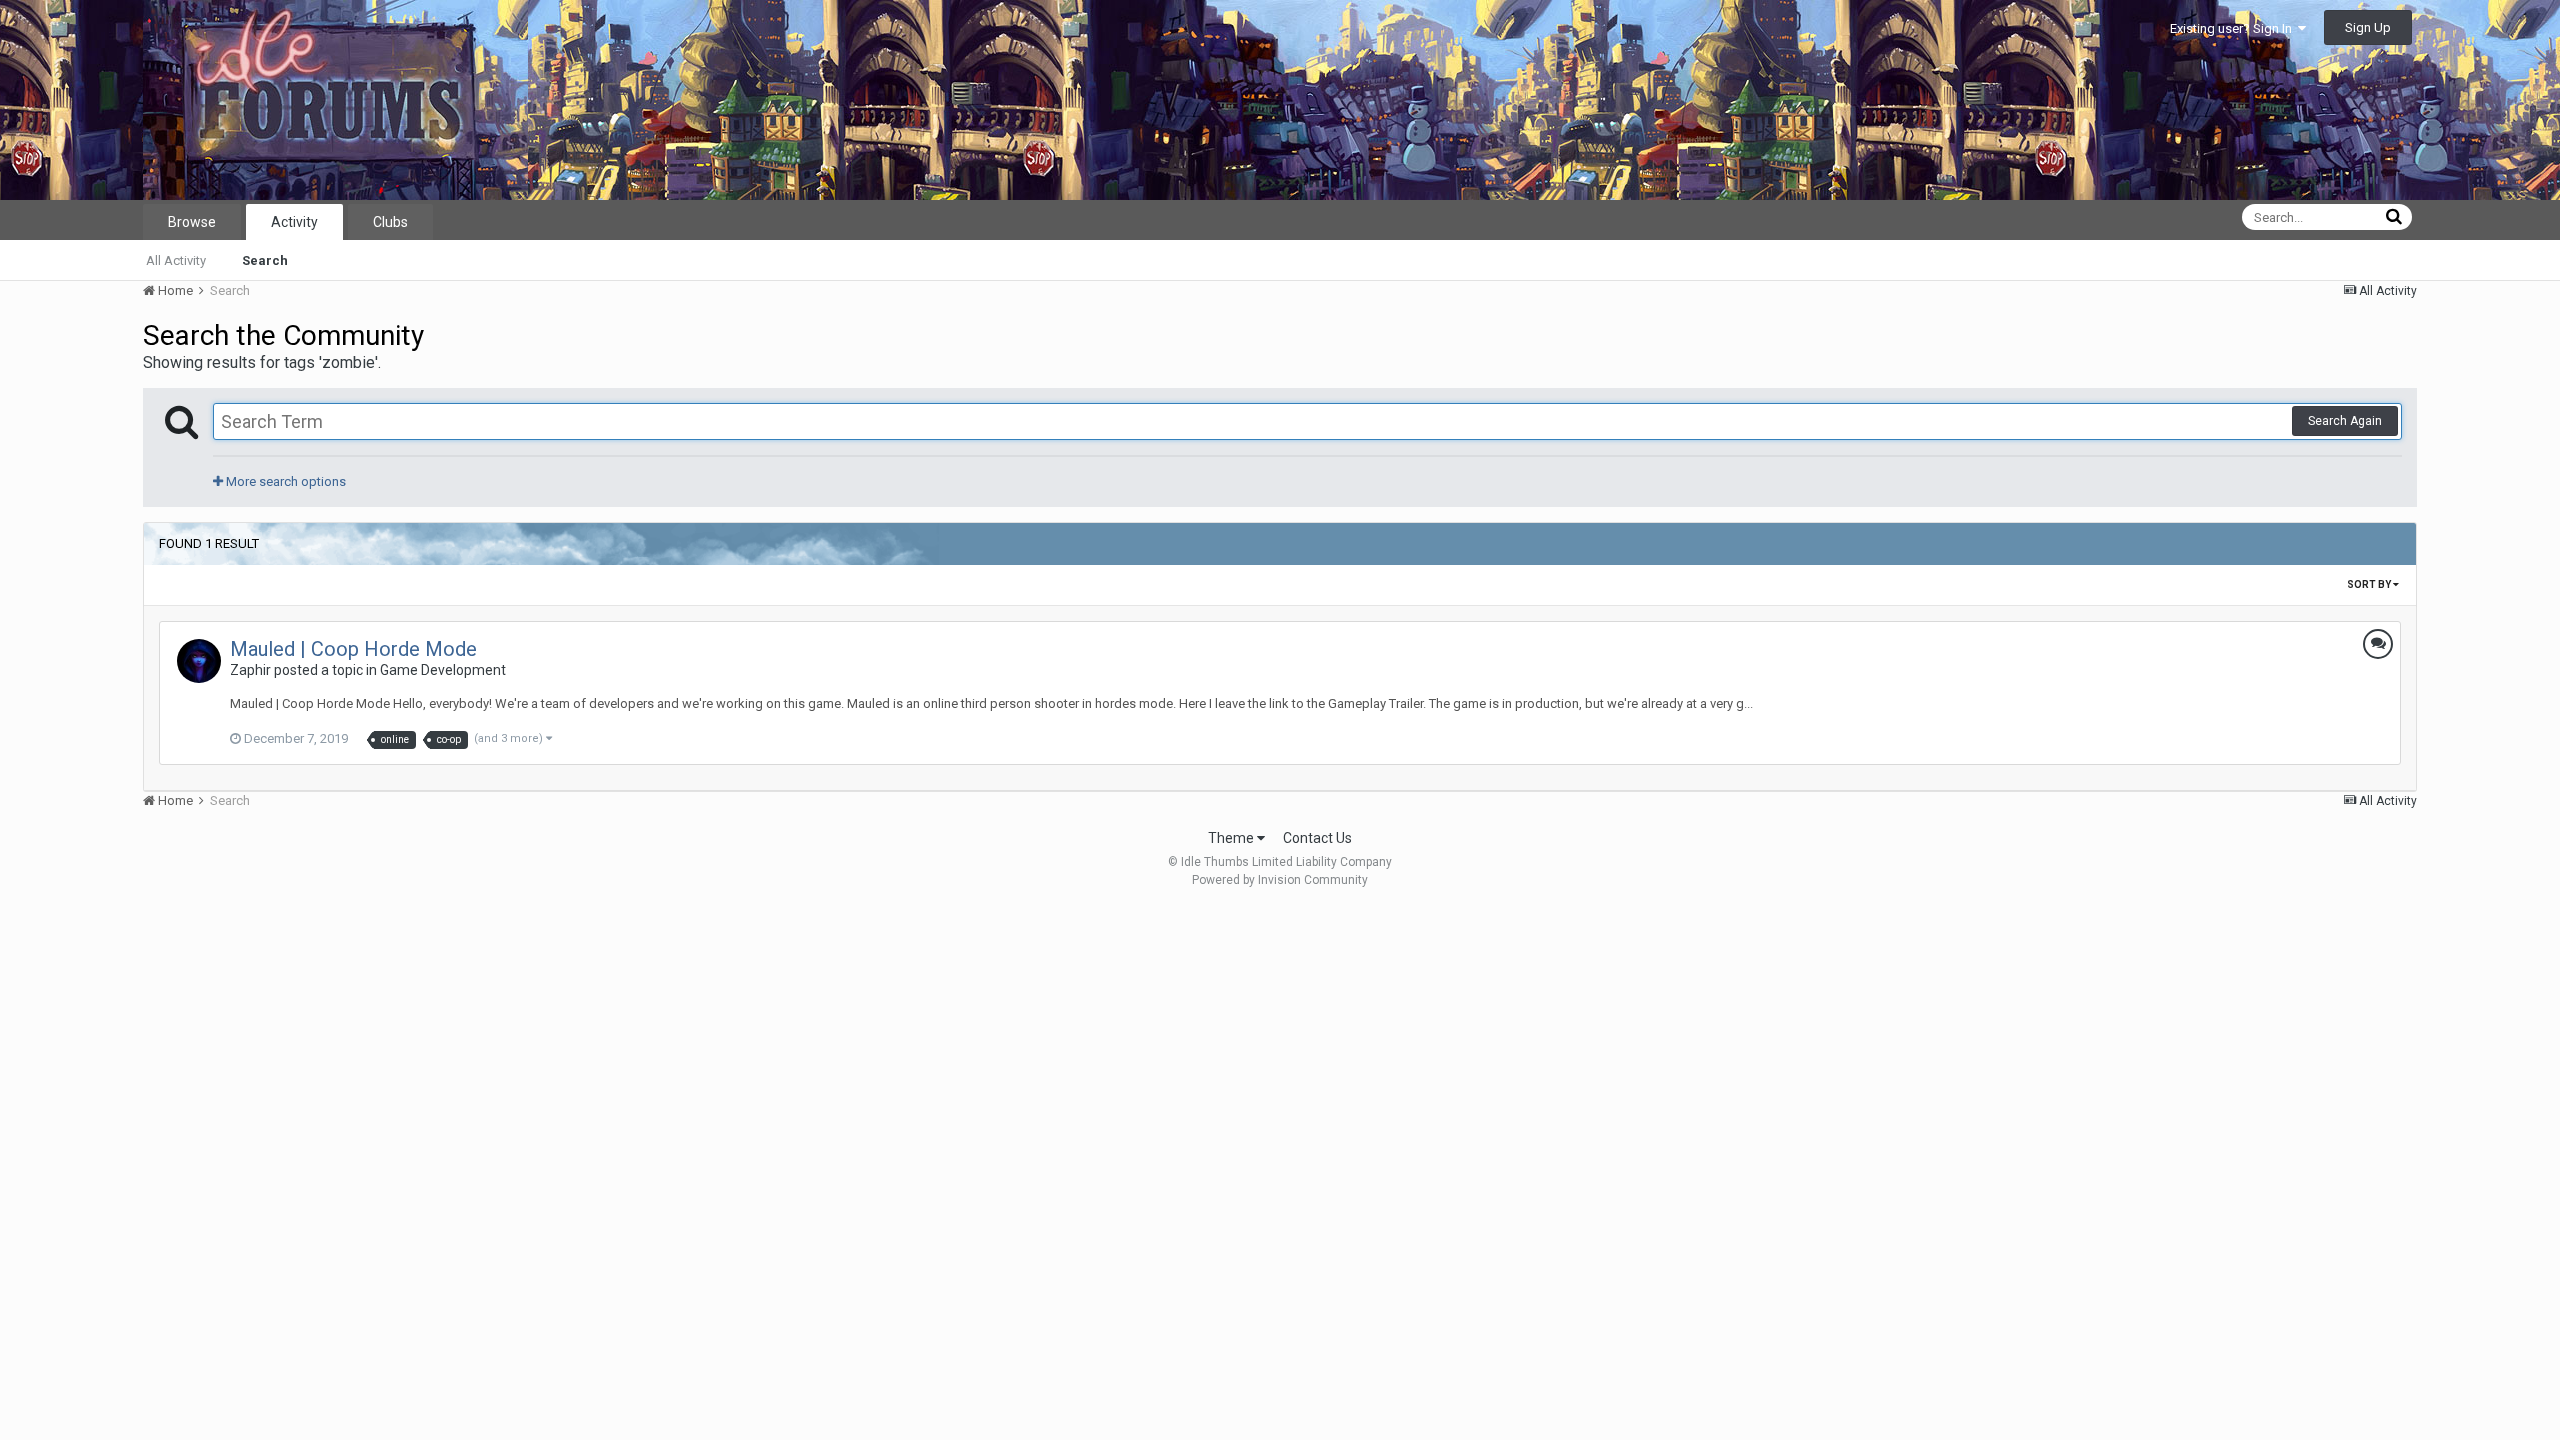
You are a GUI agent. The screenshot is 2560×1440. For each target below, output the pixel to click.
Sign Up (2368, 27)
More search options (284, 481)
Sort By (2370, 584)
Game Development (443, 670)
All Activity (176, 260)
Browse (192, 222)
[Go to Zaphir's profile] (199, 661)
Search (265, 260)
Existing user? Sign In (2234, 28)
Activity (294, 222)
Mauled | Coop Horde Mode (353, 649)
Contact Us (1317, 838)
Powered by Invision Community (1280, 880)
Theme (1232, 838)
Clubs (390, 222)
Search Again (2345, 421)
